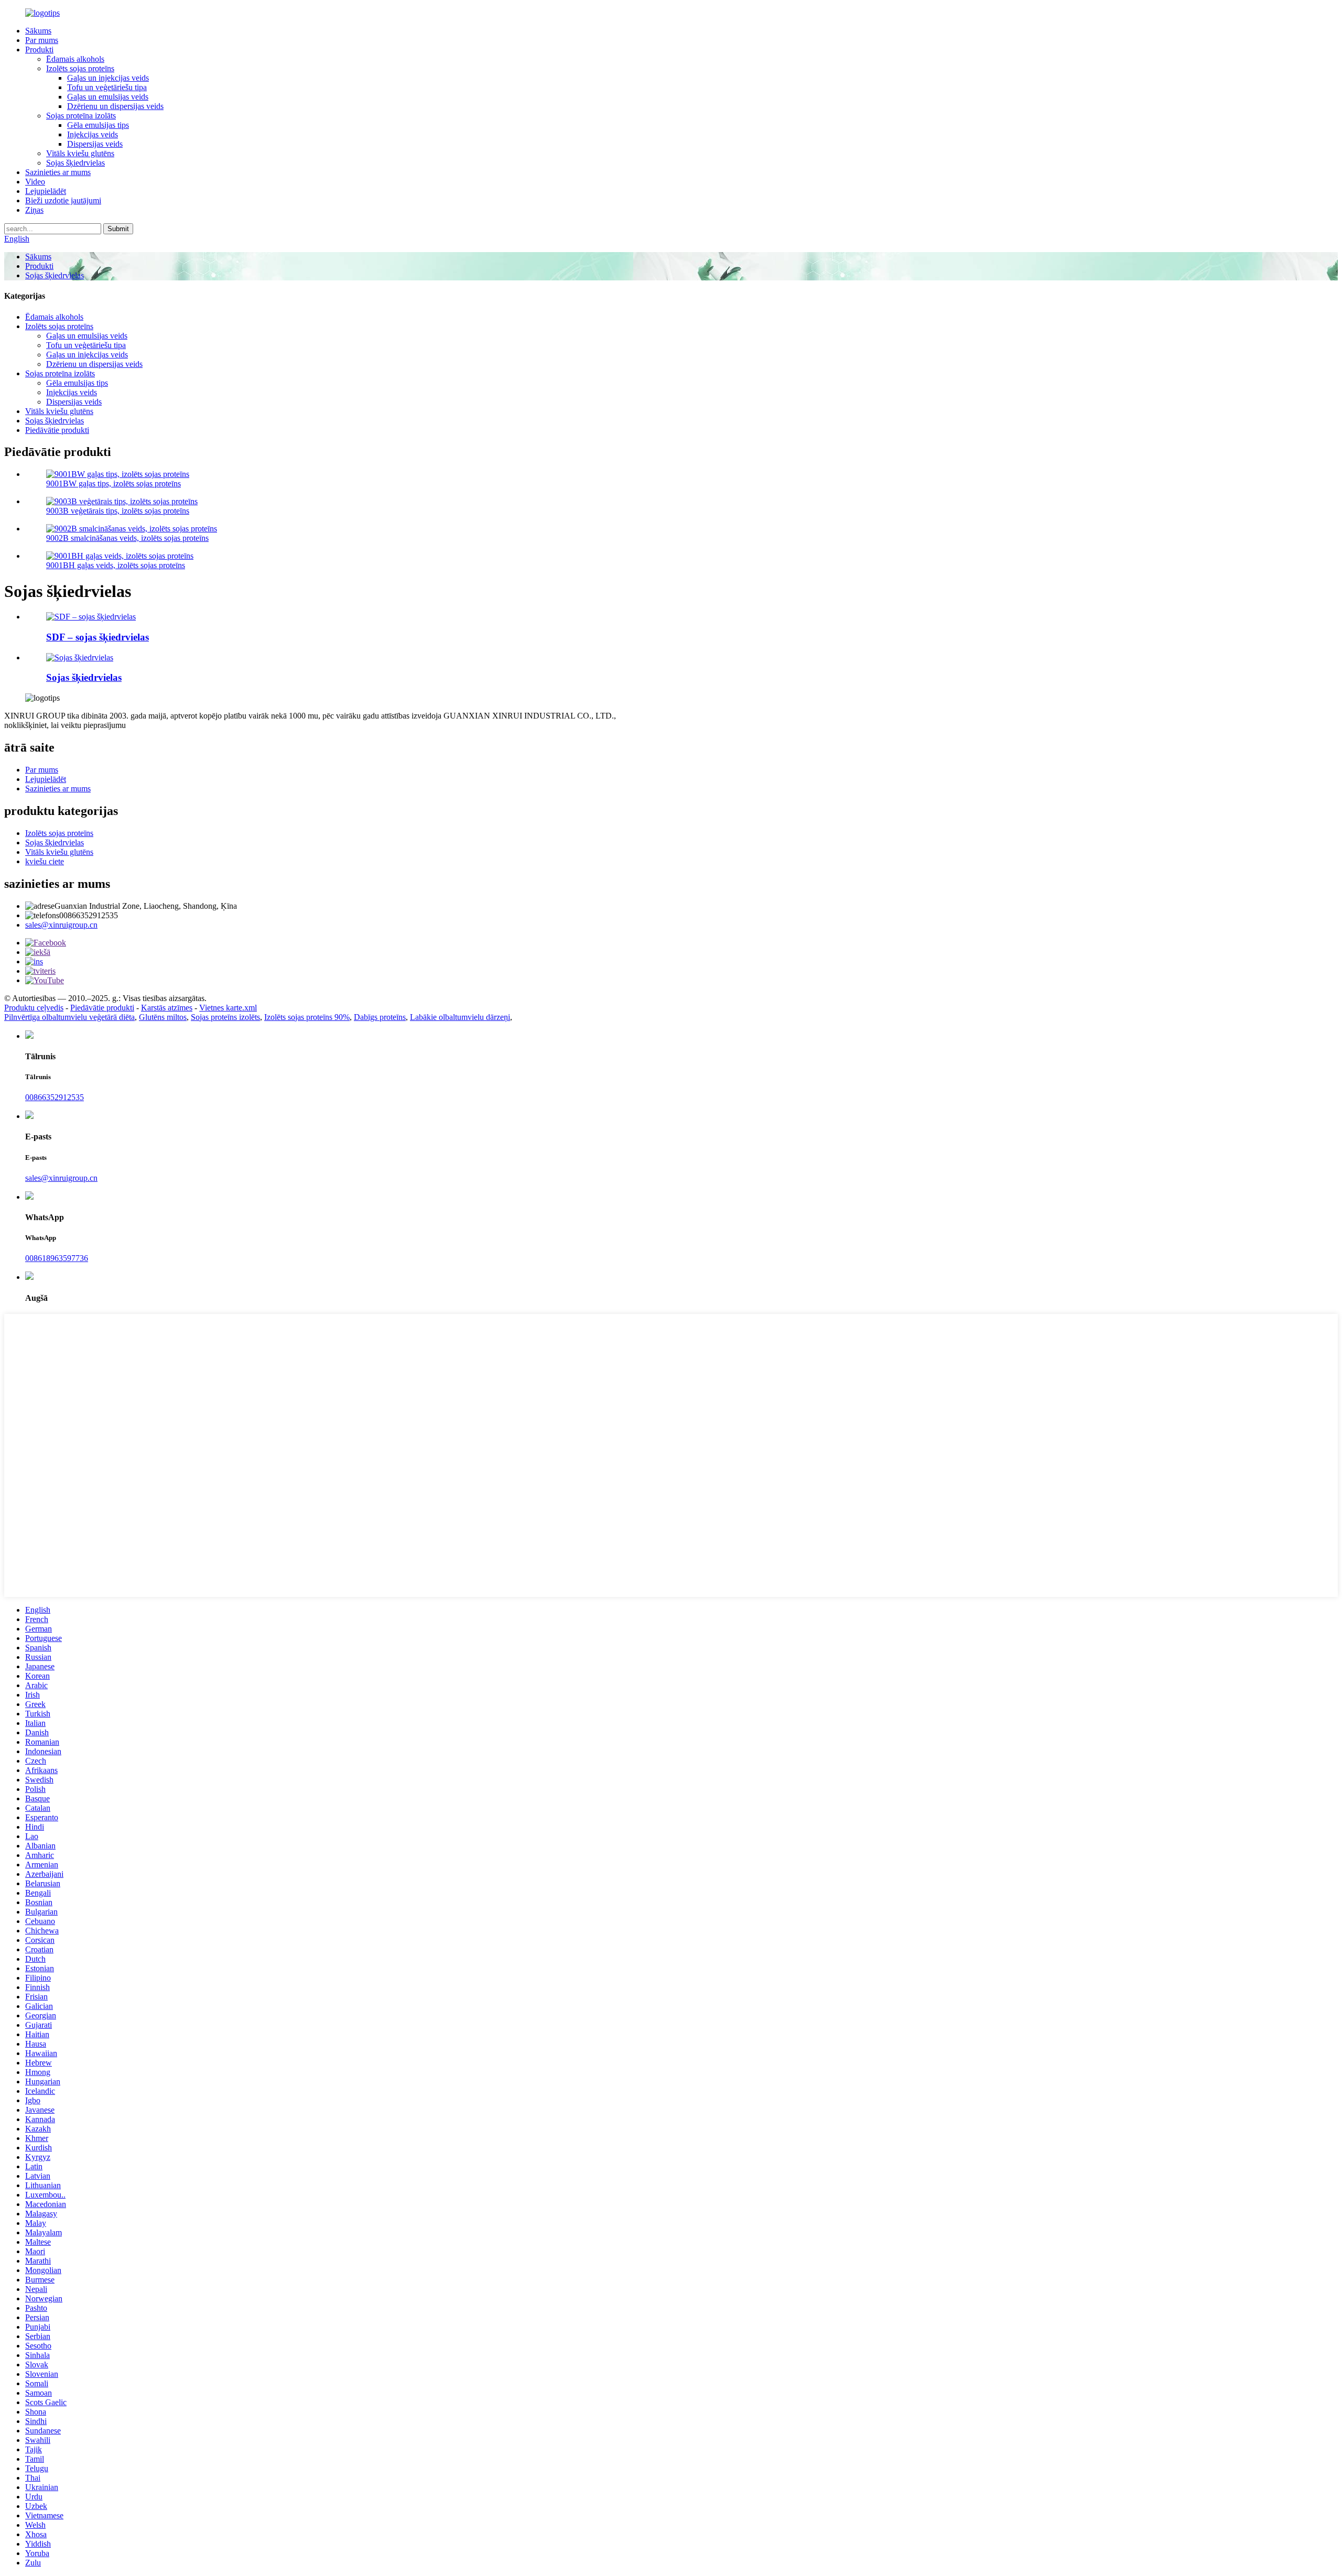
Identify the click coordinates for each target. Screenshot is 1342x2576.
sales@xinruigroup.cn (61, 925)
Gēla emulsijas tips (98, 125)
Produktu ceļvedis (34, 1008)
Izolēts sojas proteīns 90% (307, 1017)
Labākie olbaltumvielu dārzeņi (460, 1017)
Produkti (39, 50)
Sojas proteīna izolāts (81, 116)
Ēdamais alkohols (75, 59)
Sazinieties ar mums (58, 172)
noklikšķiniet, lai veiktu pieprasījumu (65, 725)
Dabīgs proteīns (380, 1017)
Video (35, 182)
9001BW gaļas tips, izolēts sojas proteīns (113, 483)
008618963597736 (57, 1258)
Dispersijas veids (95, 144)
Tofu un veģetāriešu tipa (107, 87)
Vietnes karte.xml (228, 1008)
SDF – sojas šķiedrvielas (98, 637)
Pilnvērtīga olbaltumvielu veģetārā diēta (69, 1017)
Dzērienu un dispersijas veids (115, 106)
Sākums (38, 31)
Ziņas (34, 210)
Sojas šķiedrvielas (75, 163)
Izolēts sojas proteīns (80, 68)
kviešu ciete (45, 861)
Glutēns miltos (163, 1017)
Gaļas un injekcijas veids (108, 78)
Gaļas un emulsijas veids (108, 97)
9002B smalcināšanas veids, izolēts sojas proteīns (127, 538)
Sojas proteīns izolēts (225, 1017)
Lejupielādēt (46, 191)
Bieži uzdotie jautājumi (63, 200)
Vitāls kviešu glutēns (80, 153)
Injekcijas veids (93, 134)
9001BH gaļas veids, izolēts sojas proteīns (116, 565)
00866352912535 (55, 1097)
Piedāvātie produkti (57, 430)
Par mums (42, 40)
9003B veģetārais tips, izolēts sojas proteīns (118, 511)
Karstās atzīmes (167, 1008)
